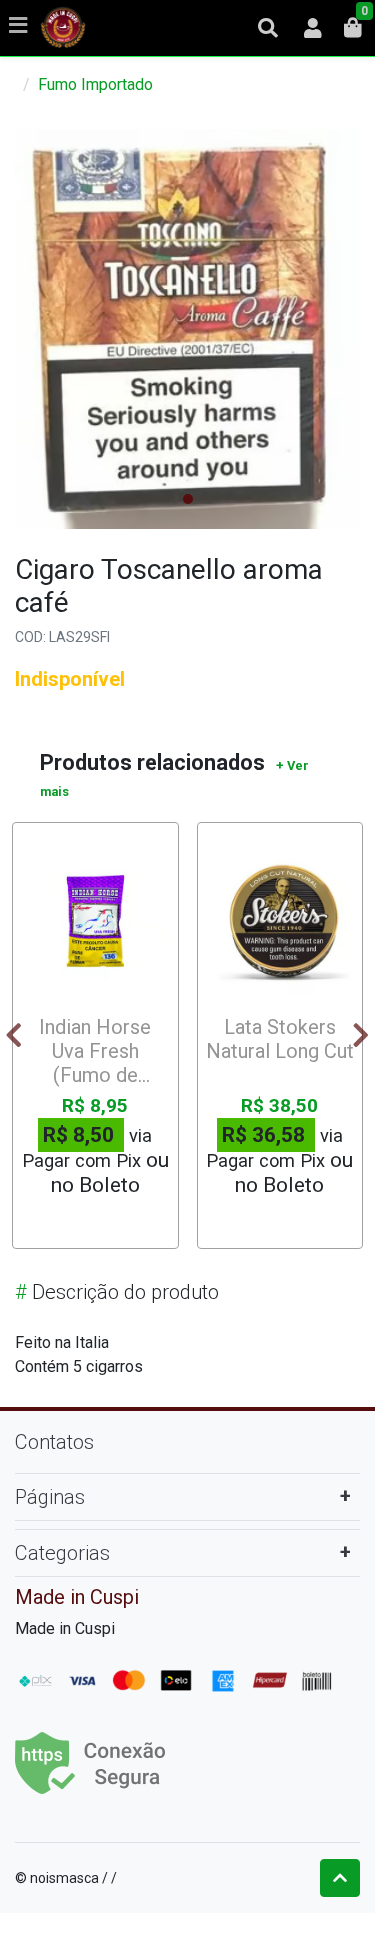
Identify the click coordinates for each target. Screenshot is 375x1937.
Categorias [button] (62, 1553)
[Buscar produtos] (268, 28)
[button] (313, 28)
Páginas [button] (50, 1497)
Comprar (104, 1220)
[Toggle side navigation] (20, 27)
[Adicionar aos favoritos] (46, 849)
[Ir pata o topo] (340, 1878)
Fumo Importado (95, 84)
